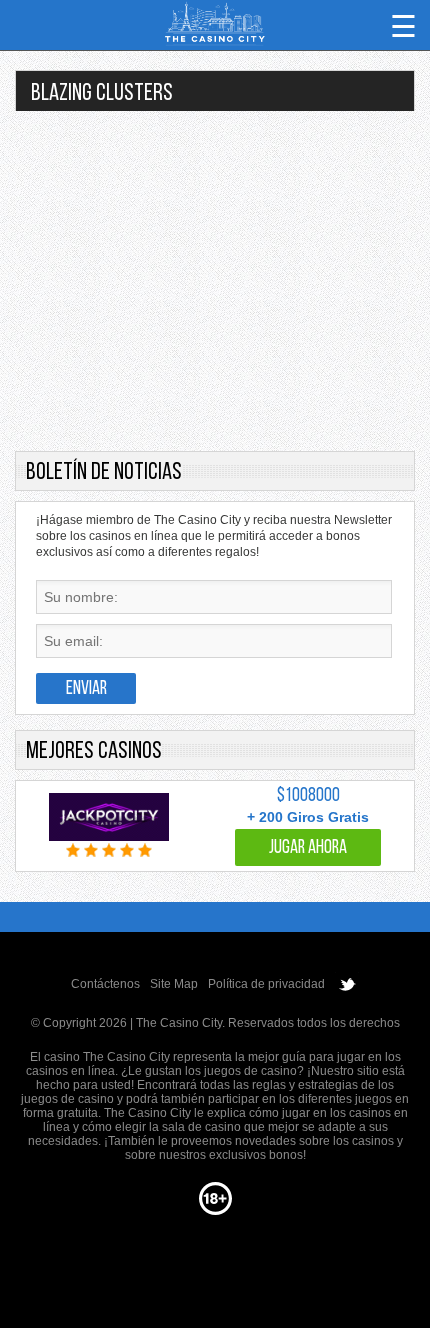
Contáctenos (105, 984)
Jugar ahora (308, 848)
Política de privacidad (266, 984)
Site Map (174, 984)
